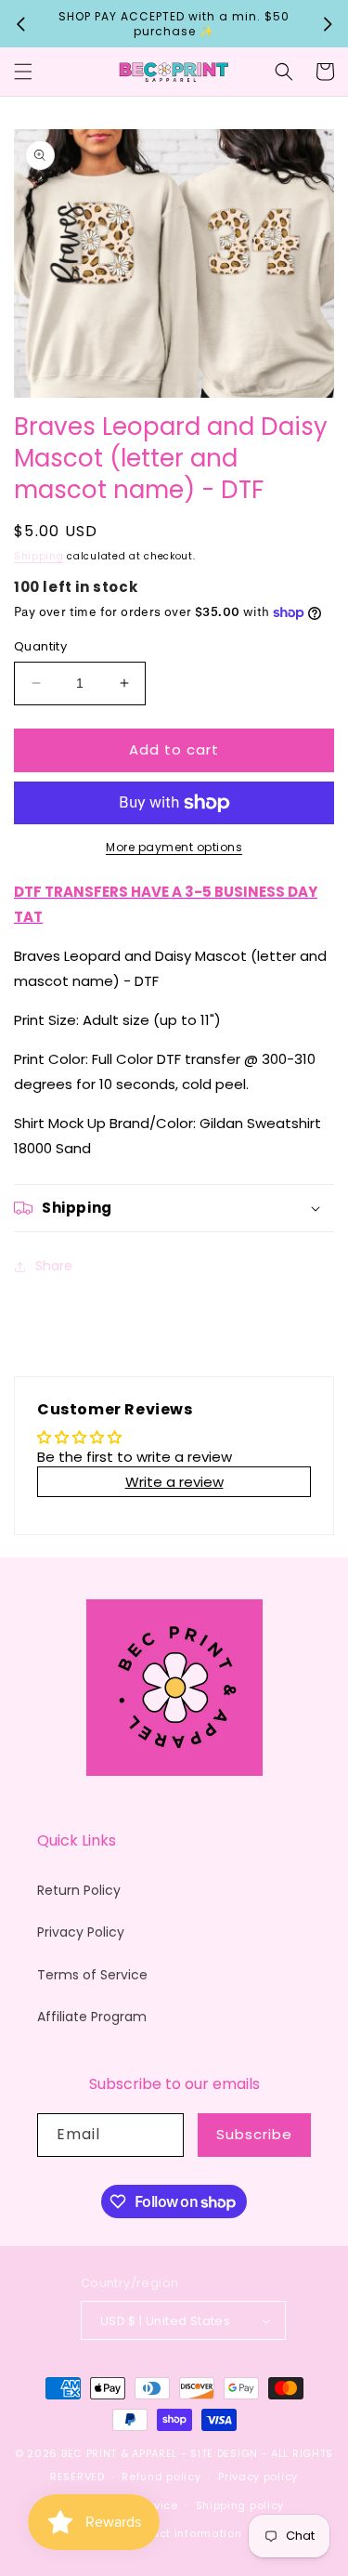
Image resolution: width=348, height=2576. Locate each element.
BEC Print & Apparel (119, 2453)
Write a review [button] (174, 1482)
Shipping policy (240, 2505)
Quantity (40, 646)
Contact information (182, 2533)
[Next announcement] (328, 24)
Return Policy (79, 1890)
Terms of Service (92, 1975)
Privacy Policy (81, 1932)
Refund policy (161, 2477)
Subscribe (254, 2134)
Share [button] (54, 1266)
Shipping (39, 556)
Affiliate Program (92, 2017)
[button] (23, 72)
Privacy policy (258, 2477)
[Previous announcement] (20, 24)
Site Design (224, 2453)
